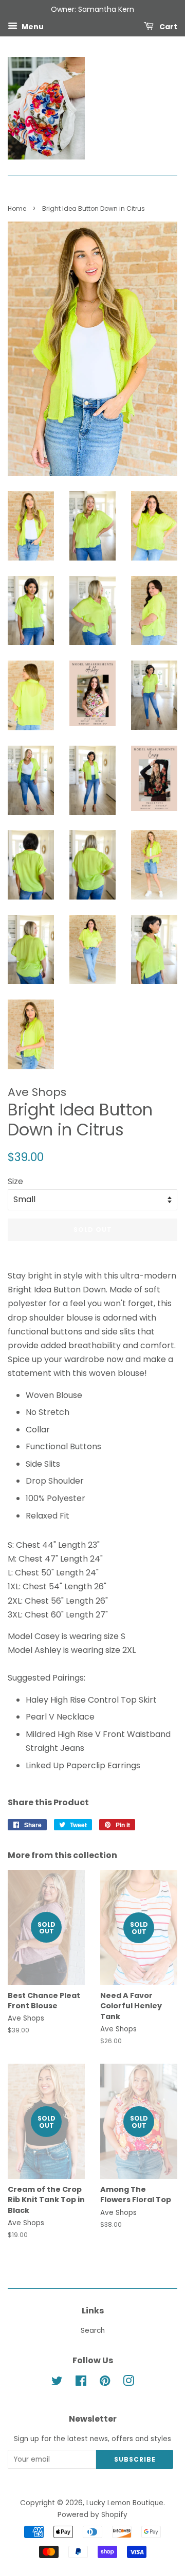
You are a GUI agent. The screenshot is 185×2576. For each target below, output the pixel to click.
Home (17, 208)
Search (93, 2331)
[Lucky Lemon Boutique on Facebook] (81, 2383)
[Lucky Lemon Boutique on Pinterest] (105, 2383)
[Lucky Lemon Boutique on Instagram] (128, 2383)
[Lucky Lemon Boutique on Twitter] (57, 2383)
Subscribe (135, 2459)
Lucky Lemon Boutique (125, 2503)
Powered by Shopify (92, 2515)
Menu (32, 26)
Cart (168, 26)
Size (15, 1181)
